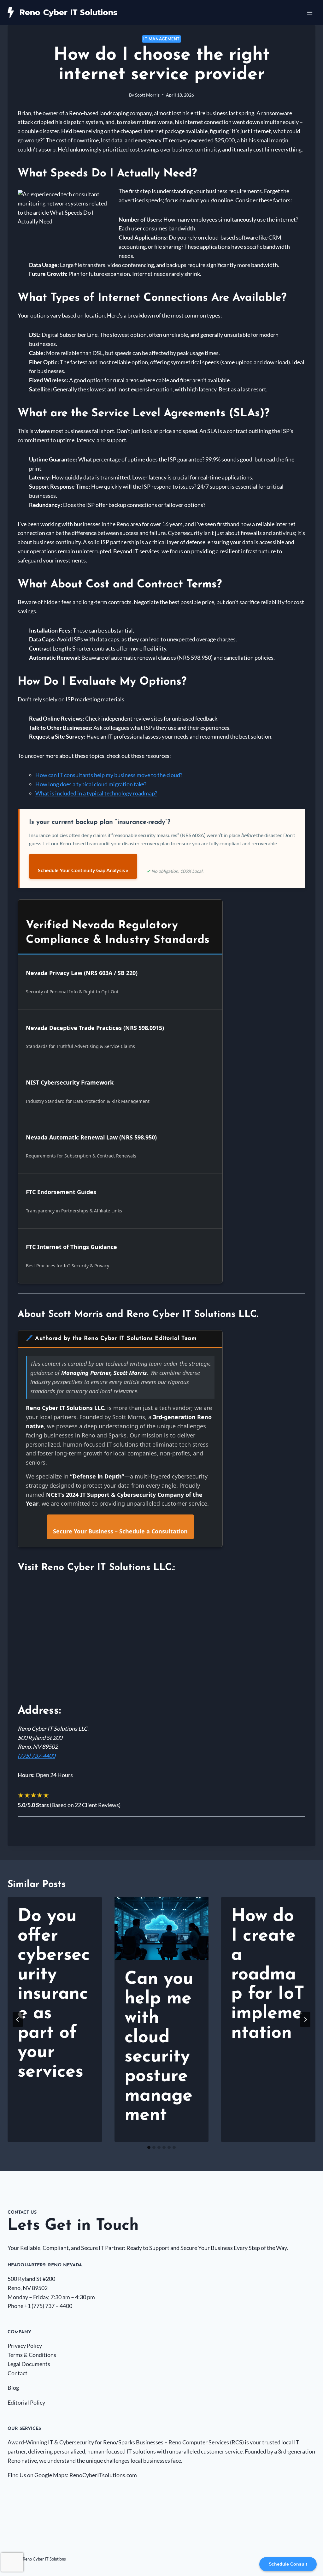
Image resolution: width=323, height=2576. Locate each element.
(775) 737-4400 (36, 1756)
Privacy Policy (25, 2346)
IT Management (161, 39)
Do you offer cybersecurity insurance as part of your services (54, 1994)
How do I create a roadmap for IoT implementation (268, 1975)
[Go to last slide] (18, 2020)
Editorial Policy (26, 2402)
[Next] (305, 2020)
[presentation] (162, 1928)
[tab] (149, 2147)
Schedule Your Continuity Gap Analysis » (83, 870)
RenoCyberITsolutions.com (103, 2475)
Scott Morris (147, 95)
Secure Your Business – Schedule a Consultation (120, 1531)
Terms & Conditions (32, 2355)
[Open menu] (310, 12)
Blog (13, 2388)
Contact (18, 2373)
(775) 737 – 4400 (52, 2306)
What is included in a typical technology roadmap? (96, 793)
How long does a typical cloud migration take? (91, 784)
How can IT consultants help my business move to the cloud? (109, 775)
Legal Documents (29, 2364)
